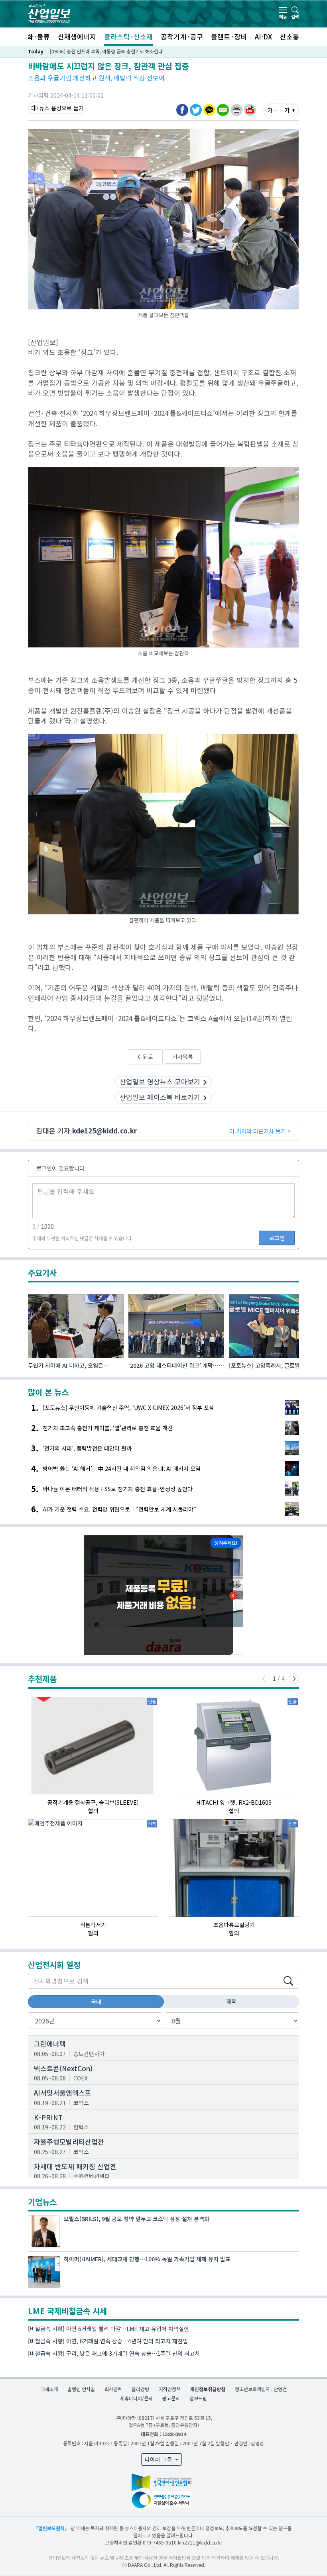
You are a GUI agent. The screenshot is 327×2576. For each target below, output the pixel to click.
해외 (232, 2001)
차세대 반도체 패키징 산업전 (75, 2166)
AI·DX (263, 36)
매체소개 (49, 2389)
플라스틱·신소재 (128, 36)
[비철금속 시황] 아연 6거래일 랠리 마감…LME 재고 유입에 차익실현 (108, 2329)
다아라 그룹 (159, 2459)
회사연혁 (113, 2389)
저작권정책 (170, 2389)
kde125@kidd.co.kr (104, 1130)
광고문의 (171, 2398)
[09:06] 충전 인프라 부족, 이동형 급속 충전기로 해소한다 (106, 51)
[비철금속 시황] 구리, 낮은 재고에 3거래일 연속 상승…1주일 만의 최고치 (114, 2353)
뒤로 (147, 1057)
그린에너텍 (50, 2044)
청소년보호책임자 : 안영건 (261, 2389)
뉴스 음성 (50, 108)
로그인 (277, 1238)
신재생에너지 (77, 36)
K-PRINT (48, 2117)
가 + (290, 110)
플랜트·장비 (229, 36)
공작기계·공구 (182, 36)
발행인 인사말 (81, 2389)
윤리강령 (140, 2389)
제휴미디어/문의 (136, 2398)
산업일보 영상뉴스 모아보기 (160, 1081)
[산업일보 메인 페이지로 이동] (49, 13)
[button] (236, 110)
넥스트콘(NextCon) (63, 2068)
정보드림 (198, 2398)
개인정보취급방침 (208, 2389)
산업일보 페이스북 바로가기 (160, 1097)
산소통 (290, 36)
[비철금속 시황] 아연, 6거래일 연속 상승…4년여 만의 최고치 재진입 (108, 2341)
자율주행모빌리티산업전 (69, 2142)
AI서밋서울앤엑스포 (63, 2093)
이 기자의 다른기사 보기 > (260, 1131)
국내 (96, 2002)
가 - (272, 110)
